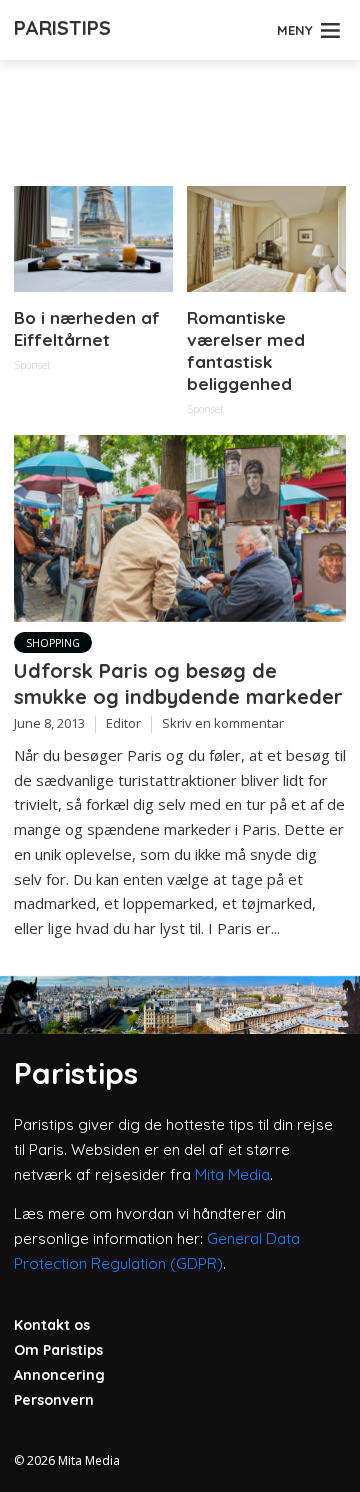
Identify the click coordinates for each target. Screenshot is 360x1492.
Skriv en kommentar (223, 723)
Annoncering (59, 1375)
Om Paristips (58, 1350)
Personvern (54, 1400)
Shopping (53, 643)
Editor (123, 723)
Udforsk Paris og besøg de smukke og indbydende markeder (178, 683)
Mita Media (232, 1174)
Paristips (62, 27)
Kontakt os (52, 1325)
